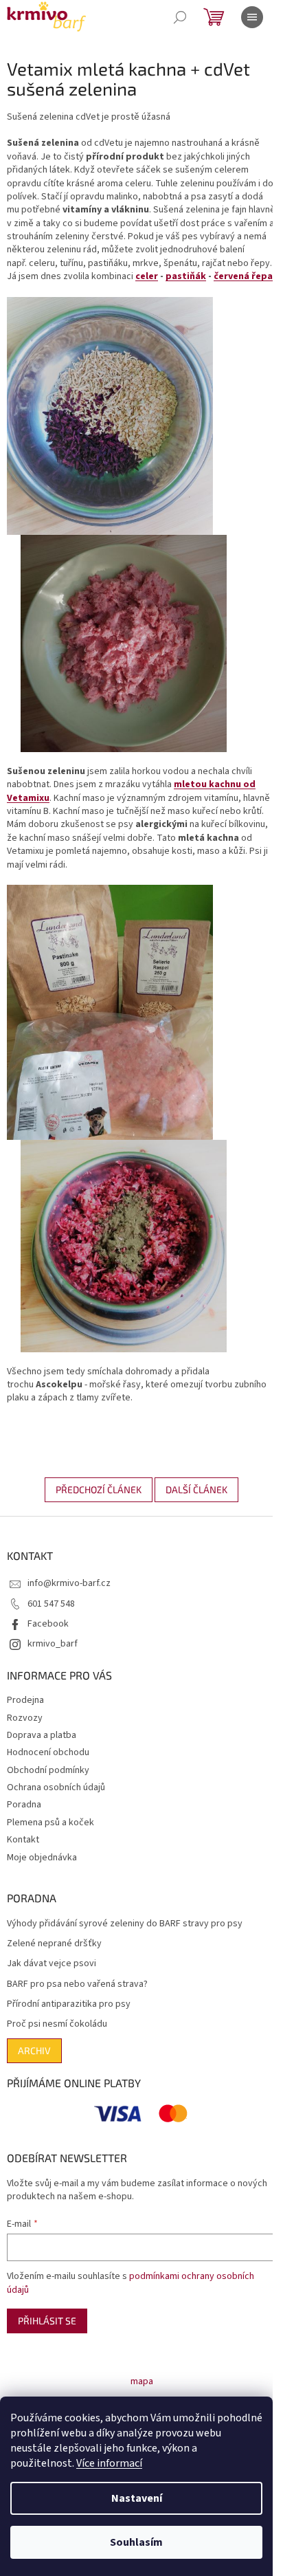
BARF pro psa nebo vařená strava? (77, 1984)
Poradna (24, 1805)
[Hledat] (180, 17)
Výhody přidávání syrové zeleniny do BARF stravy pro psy (125, 1924)
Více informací (109, 2463)
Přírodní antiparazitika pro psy (69, 2004)
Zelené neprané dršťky (54, 1944)
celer (147, 276)
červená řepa (243, 276)
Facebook (48, 1624)
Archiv (34, 2050)
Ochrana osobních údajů (56, 1787)
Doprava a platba (42, 1735)
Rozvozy (25, 1718)
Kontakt (23, 1840)
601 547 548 (51, 1604)
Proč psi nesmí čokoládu (57, 2024)
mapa (142, 2381)
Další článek (196, 1489)
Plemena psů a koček (50, 1823)
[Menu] (252, 17)
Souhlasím (136, 2542)
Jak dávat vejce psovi (52, 1964)
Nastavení (137, 2498)
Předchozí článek (99, 1489)
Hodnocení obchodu (48, 1752)
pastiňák (186, 276)
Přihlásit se (47, 2321)
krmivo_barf (53, 1644)
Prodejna (25, 1700)
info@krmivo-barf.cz (69, 1583)
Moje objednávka (42, 1858)
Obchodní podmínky (48, 1770)
